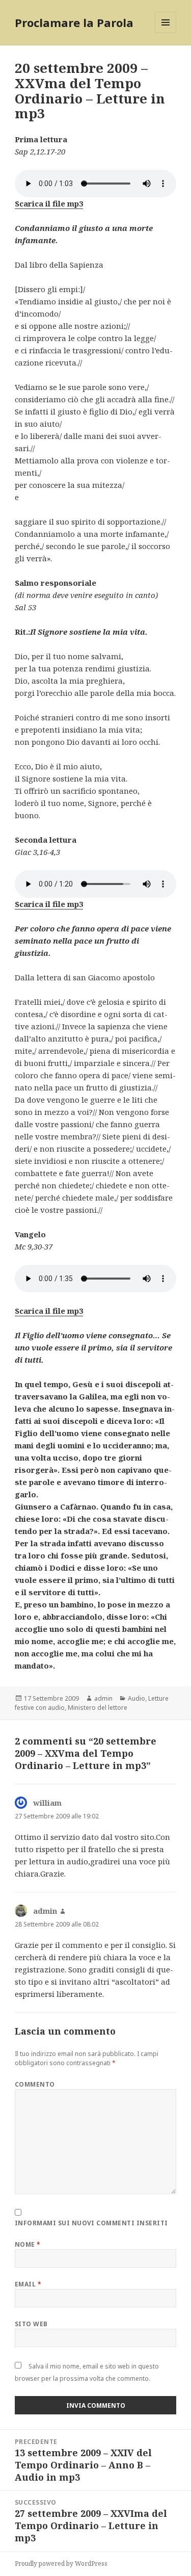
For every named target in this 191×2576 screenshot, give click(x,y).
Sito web (31, 2324)
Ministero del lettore (98, 1708)
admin (103, 1698)
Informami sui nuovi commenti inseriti (91, 2223)
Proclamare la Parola (74, 22)
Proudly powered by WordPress (61, 2564)
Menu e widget (166, 33)
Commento (35, 2084)
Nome (28, 2244)
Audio (137, 1698)
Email (28, 2284)
